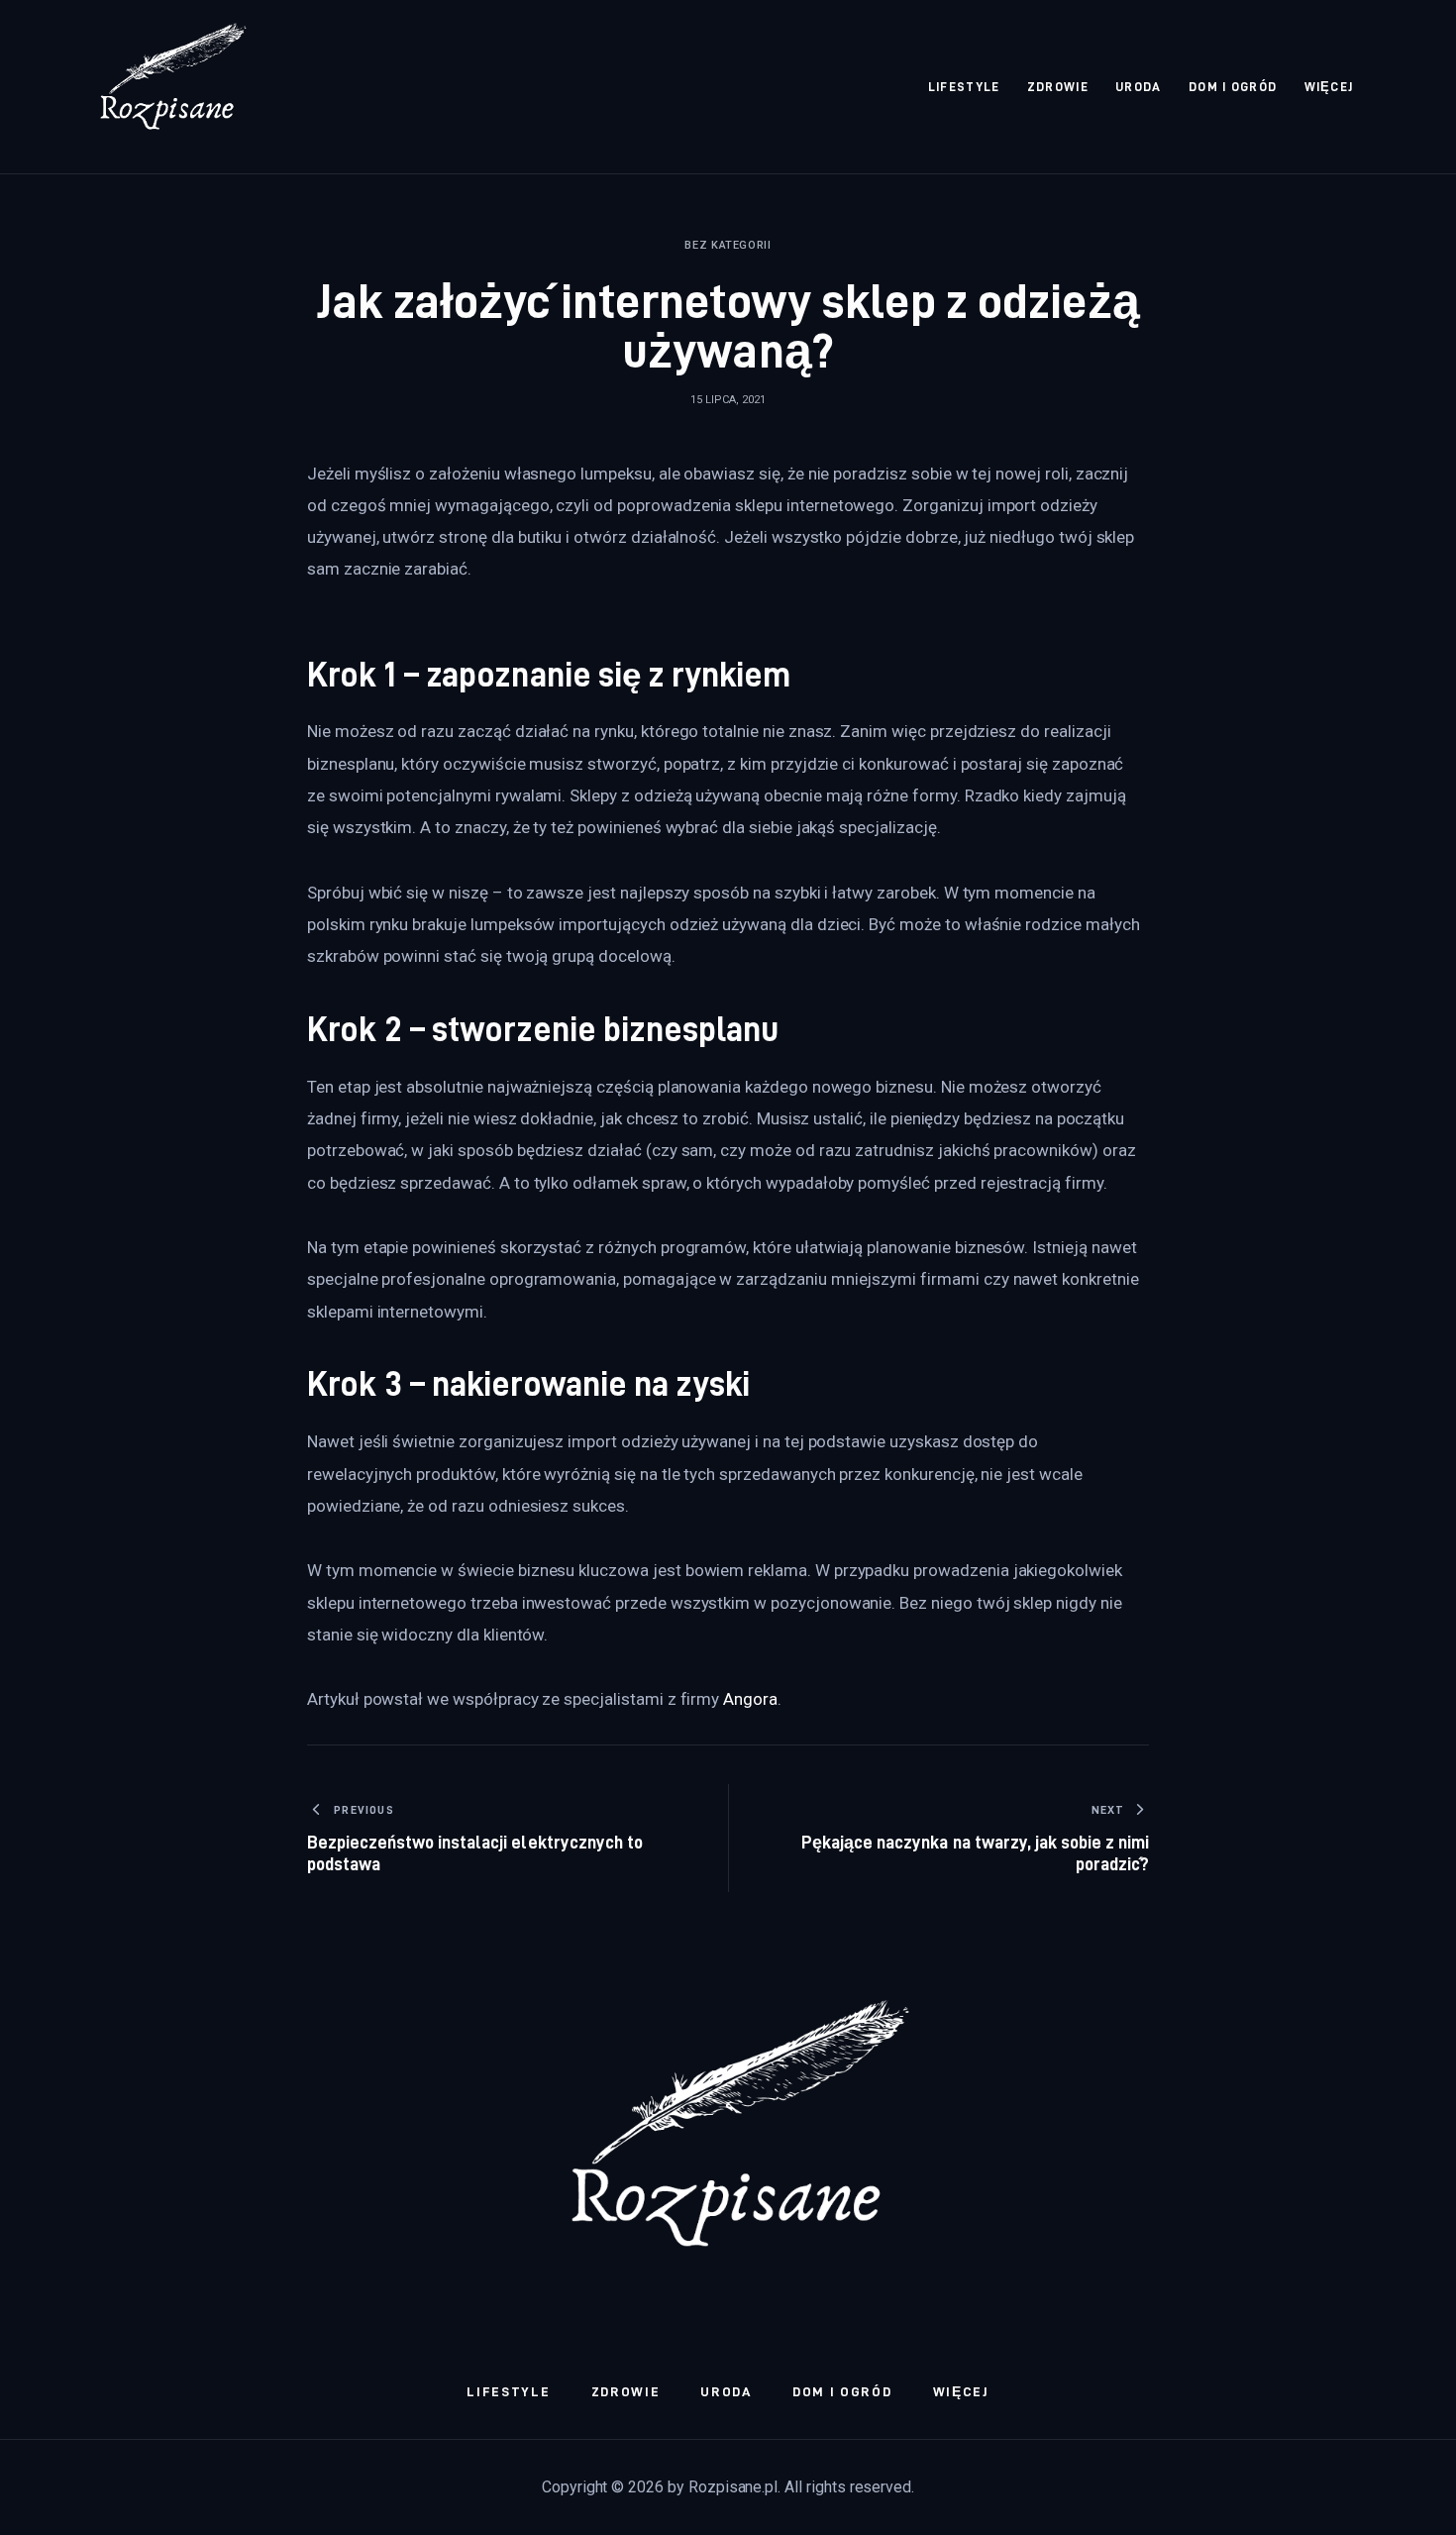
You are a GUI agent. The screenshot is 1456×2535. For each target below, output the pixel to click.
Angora (750, 1699)
